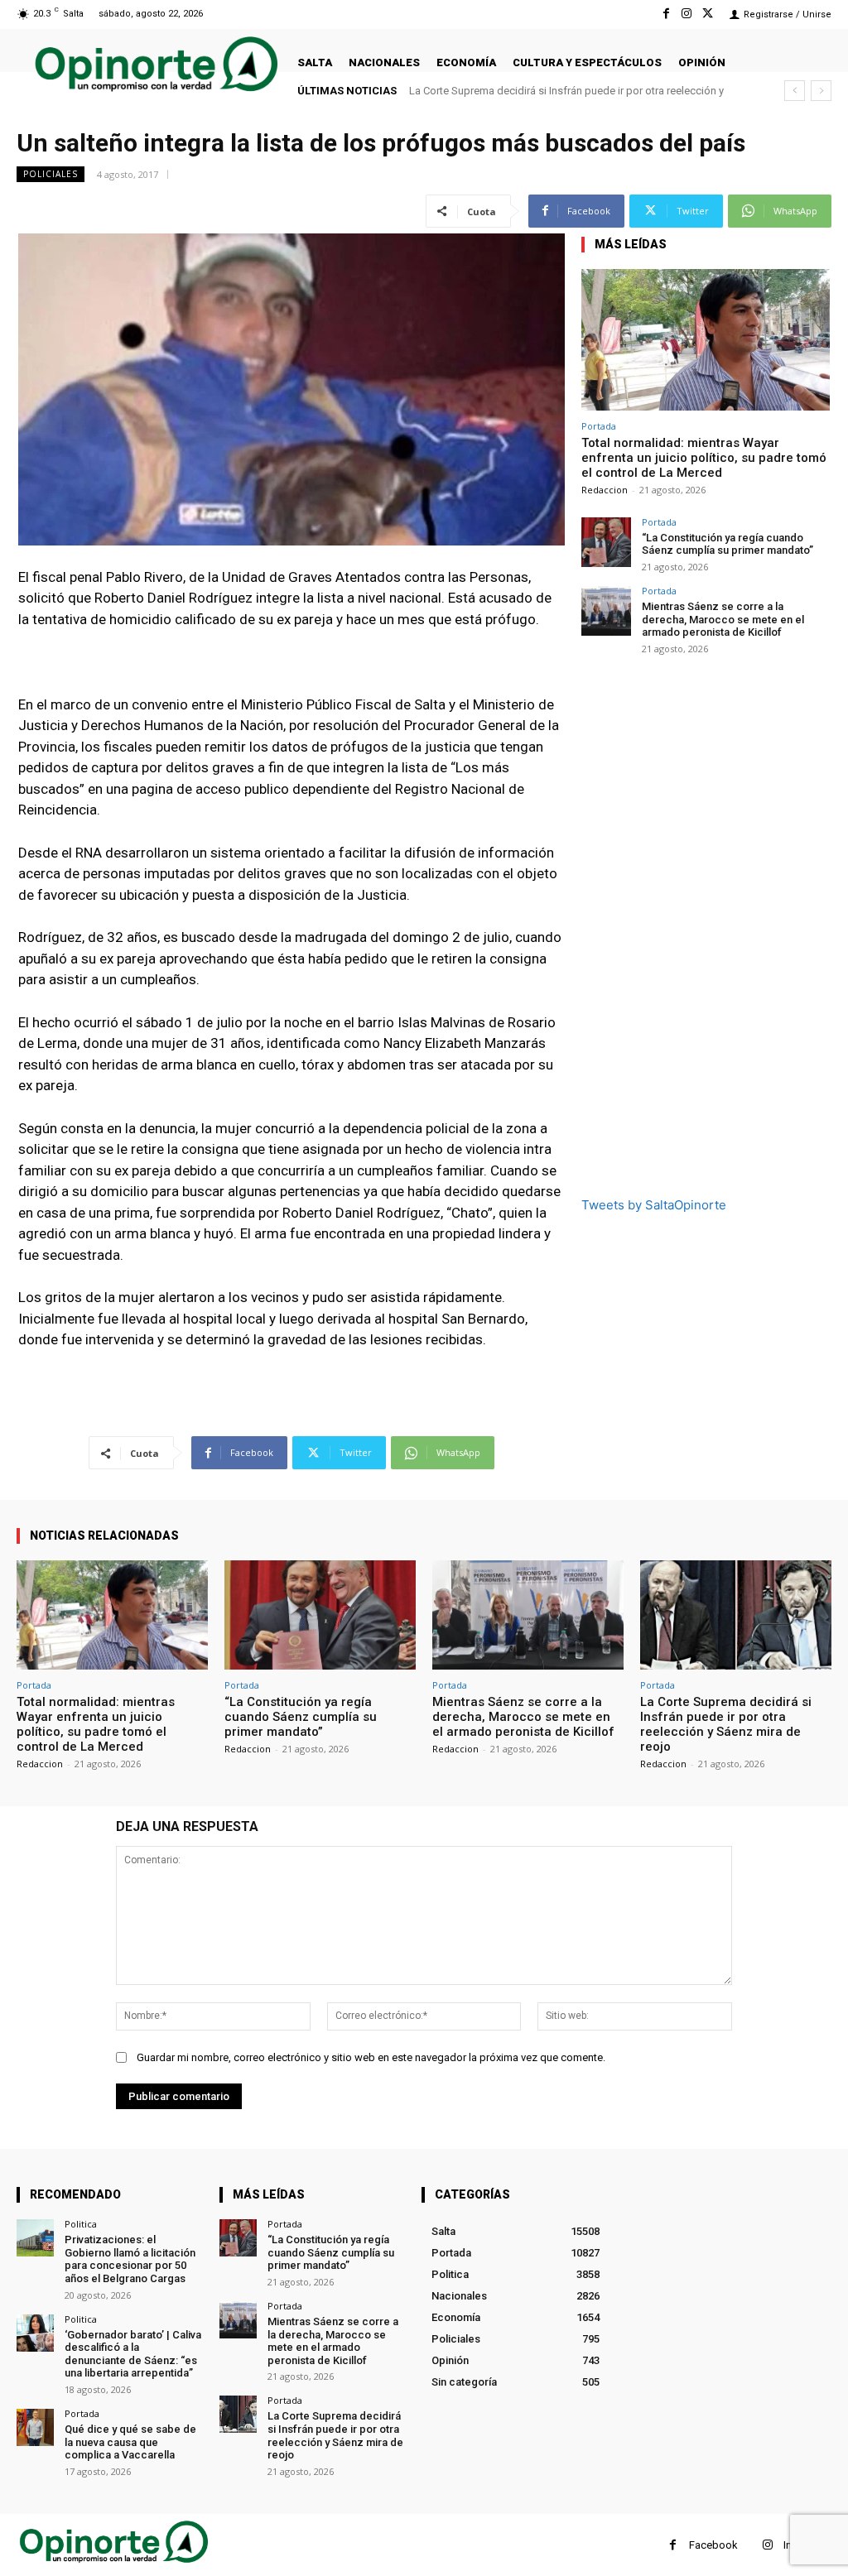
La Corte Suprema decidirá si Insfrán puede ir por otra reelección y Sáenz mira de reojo (726, 1724)
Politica (81, 2224)
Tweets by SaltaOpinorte (654, 1205)
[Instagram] (687, 14)
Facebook (713, 2545)
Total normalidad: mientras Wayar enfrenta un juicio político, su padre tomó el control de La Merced (704, 458)
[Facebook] (665, 14)
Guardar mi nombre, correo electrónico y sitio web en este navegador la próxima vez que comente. (371, 2057)
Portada (599, 426)
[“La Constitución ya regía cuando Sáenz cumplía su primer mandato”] (606, 542)
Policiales (51, 174)
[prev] (795, 91)
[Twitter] (708, 14)
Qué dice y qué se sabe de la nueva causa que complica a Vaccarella (130, 2442)
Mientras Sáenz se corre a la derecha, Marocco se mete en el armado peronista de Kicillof (723, 619)
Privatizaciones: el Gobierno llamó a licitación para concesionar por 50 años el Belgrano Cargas (130, 2259)
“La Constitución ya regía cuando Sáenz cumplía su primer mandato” (728, 544)
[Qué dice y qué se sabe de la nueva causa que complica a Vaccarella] (35, 2427)
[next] (821, 91)
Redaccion (605, 490)
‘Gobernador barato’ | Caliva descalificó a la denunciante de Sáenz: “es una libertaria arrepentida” (133, 2354)
